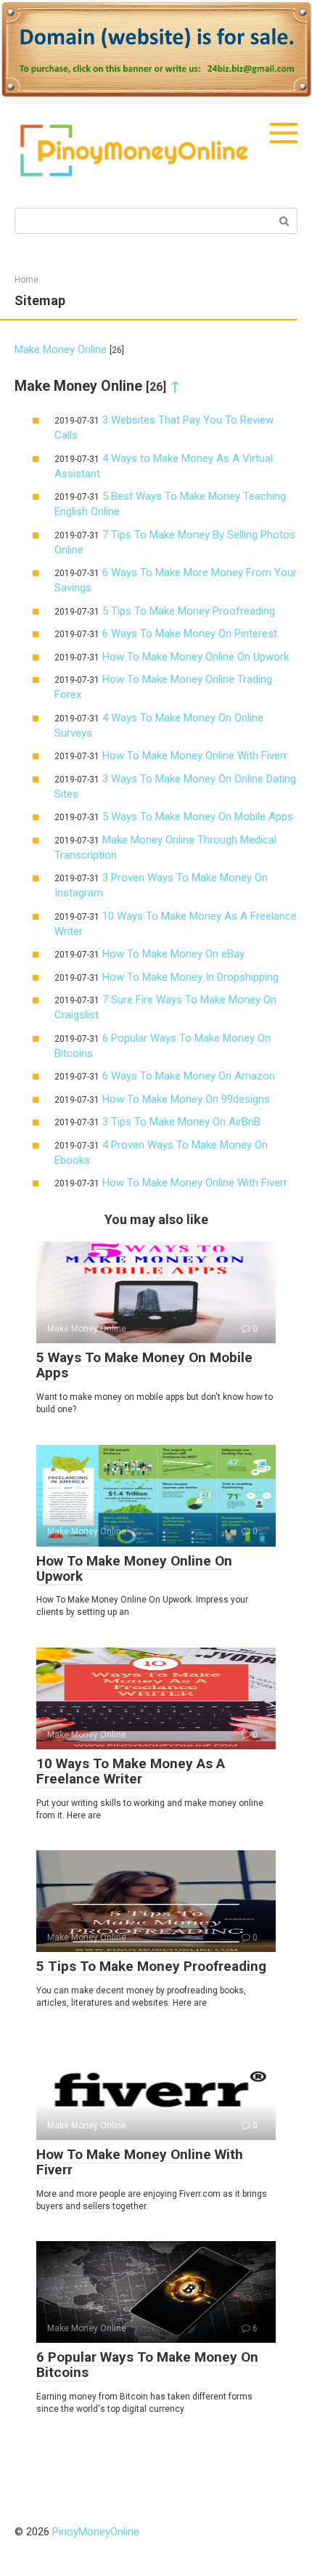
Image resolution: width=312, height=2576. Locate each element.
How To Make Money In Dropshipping (190, 977)
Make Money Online (61, 349)
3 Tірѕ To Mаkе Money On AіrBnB (181, 1122)
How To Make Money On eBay (173, 954)
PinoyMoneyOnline (96, 2532)
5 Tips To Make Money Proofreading (189, 611)
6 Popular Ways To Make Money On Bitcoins (147, 2365)
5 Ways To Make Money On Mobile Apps (198, 817)
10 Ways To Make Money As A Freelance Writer (131, 1771)
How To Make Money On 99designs (186, 1099)
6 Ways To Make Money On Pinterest (190, 633)
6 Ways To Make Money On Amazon (189, 1076)
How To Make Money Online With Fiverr (195, 756)
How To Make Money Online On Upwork (196, 657)
